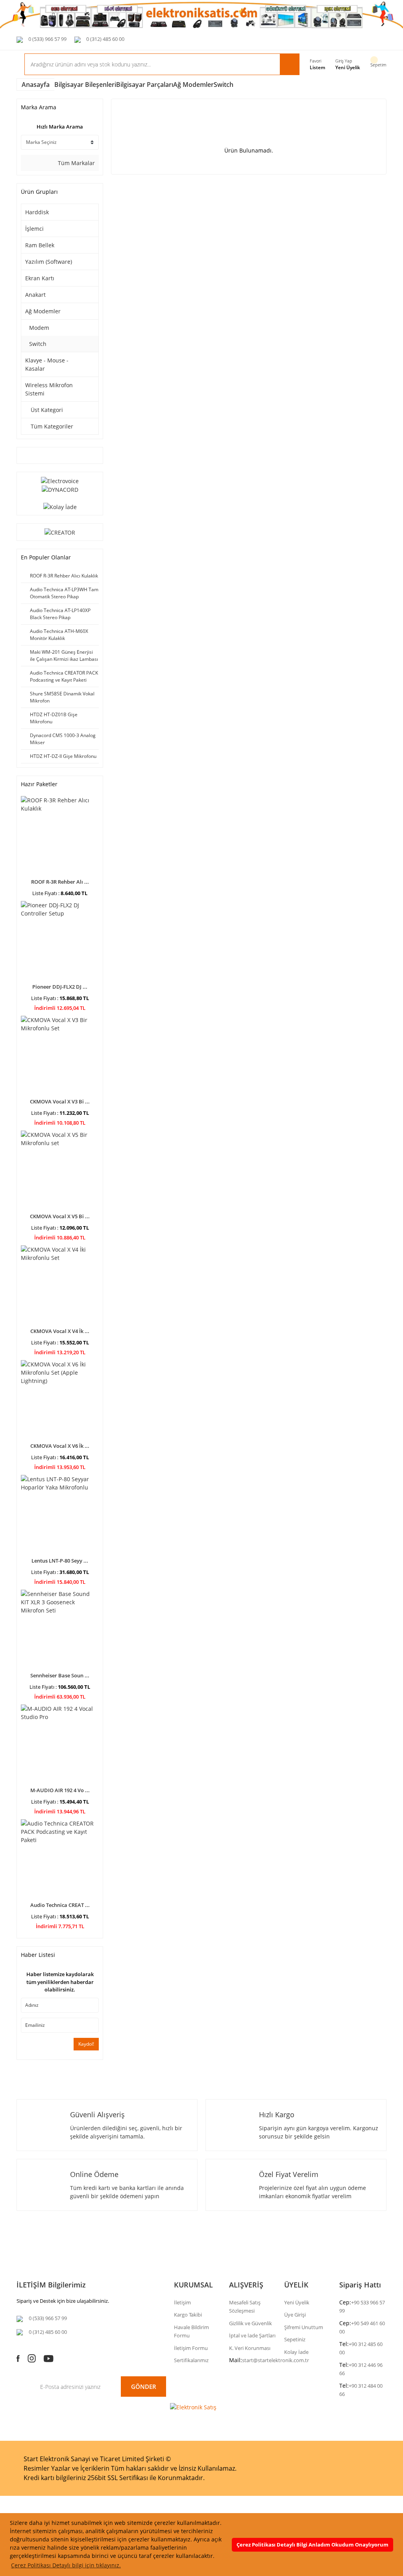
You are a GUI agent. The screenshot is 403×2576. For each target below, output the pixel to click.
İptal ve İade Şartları (252, 2335)
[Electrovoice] (60, 480)
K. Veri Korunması (250, 2348)
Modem (39, 328)
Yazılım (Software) (49, 262)
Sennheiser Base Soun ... (60, 1675)
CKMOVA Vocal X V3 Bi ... (60, 1101)
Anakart (35, 295)
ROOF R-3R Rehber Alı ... (60, 882)
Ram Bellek (40, 245)
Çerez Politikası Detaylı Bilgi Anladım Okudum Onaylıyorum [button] (312, 2545)
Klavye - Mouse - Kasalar (47, 364)
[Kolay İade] (60, 506)
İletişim (182, 2302)
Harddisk (37, 212)
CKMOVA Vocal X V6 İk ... (60, 1446)
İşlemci (34, 229)
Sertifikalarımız (191, 2360)
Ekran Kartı (40, 278)
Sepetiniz (295, 2339)
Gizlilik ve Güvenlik (250, 2323)
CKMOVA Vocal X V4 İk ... (60, 1331)
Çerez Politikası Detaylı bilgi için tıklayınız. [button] (66, 2565)
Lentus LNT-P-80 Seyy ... (60, 1561)
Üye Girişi (295, 2315)
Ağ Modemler (43, 311)
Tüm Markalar (76, 163)
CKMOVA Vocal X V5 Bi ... (60, 1216)
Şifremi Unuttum (304, 2327)
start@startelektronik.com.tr (275, 2360)
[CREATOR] (60, 532)
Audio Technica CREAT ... (60, 1905)
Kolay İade (296, 2352)
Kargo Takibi (188, 2315)
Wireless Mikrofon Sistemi (49, 389)
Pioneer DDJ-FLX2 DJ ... (60, 987)
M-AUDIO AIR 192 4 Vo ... (60, 1790)
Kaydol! (86, 2044)
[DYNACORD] (60, 489)
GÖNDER (144, 2387)
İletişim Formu (191, 2348)
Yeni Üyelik (348, 67)
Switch (224, 85)
